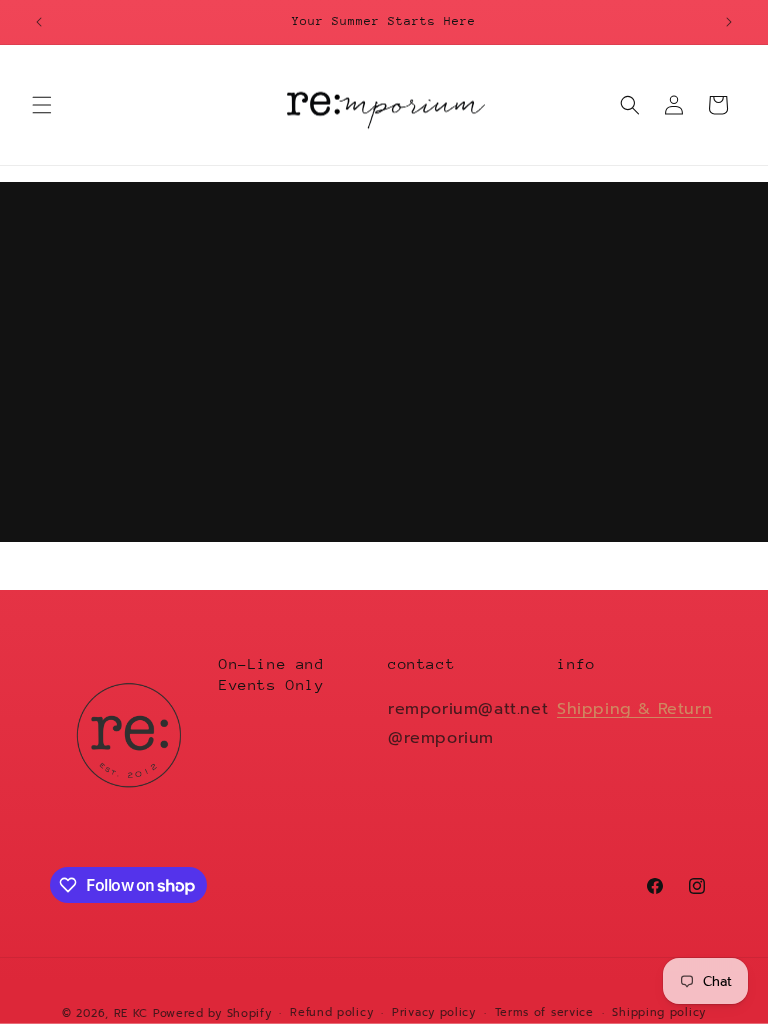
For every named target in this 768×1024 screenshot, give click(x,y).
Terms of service (544, 1012)
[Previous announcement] (39, 22)
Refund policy (331, 1012)
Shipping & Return (634, 709)
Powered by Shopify (212, 1013)
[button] (42, 105)
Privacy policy (434, 1012)
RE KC (131, 1013)
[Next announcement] (729, 22)
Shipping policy (659, 1012)
